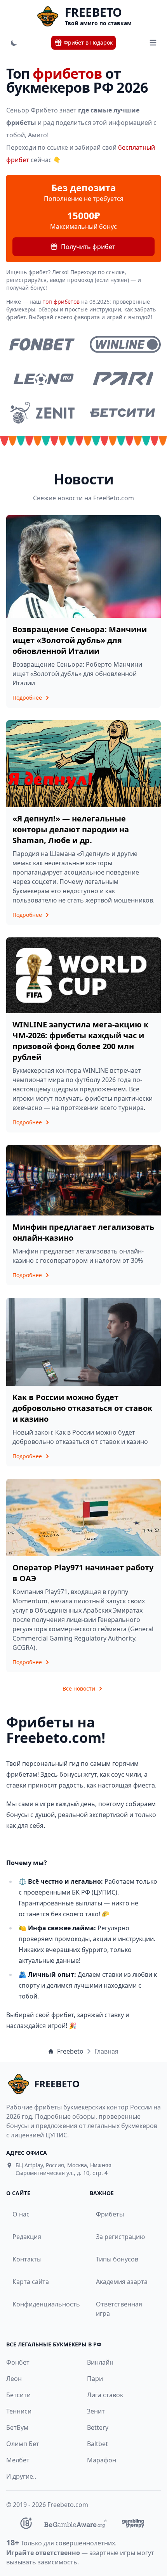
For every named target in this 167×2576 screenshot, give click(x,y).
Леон (14, 2379)
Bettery (98, 2427)
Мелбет (18, 2460)
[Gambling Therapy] (133, 2523)
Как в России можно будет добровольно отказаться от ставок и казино (82, 1408)
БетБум (17, 2427)
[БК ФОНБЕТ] (42, 344)
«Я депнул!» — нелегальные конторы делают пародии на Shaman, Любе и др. (71, 829)
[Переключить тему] (14, 43)
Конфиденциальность (40, 2304)
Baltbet (97, 2444)
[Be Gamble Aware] (75, 2523)
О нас (21, 2214)
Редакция (27, 2237)
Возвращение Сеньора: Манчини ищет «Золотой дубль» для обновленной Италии (80, 640)
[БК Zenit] (42, 413)
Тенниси (19, 2411)
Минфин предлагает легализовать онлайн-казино (83, 1232)
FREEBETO (93, 12)
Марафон (102, 2460)
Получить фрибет (88, 247)
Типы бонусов (117, 2259)
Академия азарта (122, 2282)
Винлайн (100, 2362)
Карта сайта (31, 2282)
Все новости (79, 1688)
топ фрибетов (61, 302)
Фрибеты (110, 2214)
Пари (95, 2379)
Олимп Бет (23, 2444)
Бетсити (18, 2395)
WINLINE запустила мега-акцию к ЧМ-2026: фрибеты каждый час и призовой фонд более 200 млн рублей (80, 1041)
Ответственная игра (119, 2309)
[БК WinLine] (125, 344)
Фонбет (18, 2362)
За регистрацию (120, 2237)
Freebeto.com (68, 2505)
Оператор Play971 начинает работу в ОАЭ (83, 1573)
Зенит (96, 2411)
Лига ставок (105, 2395)
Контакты (27, 2259)
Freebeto (70, 2051)
